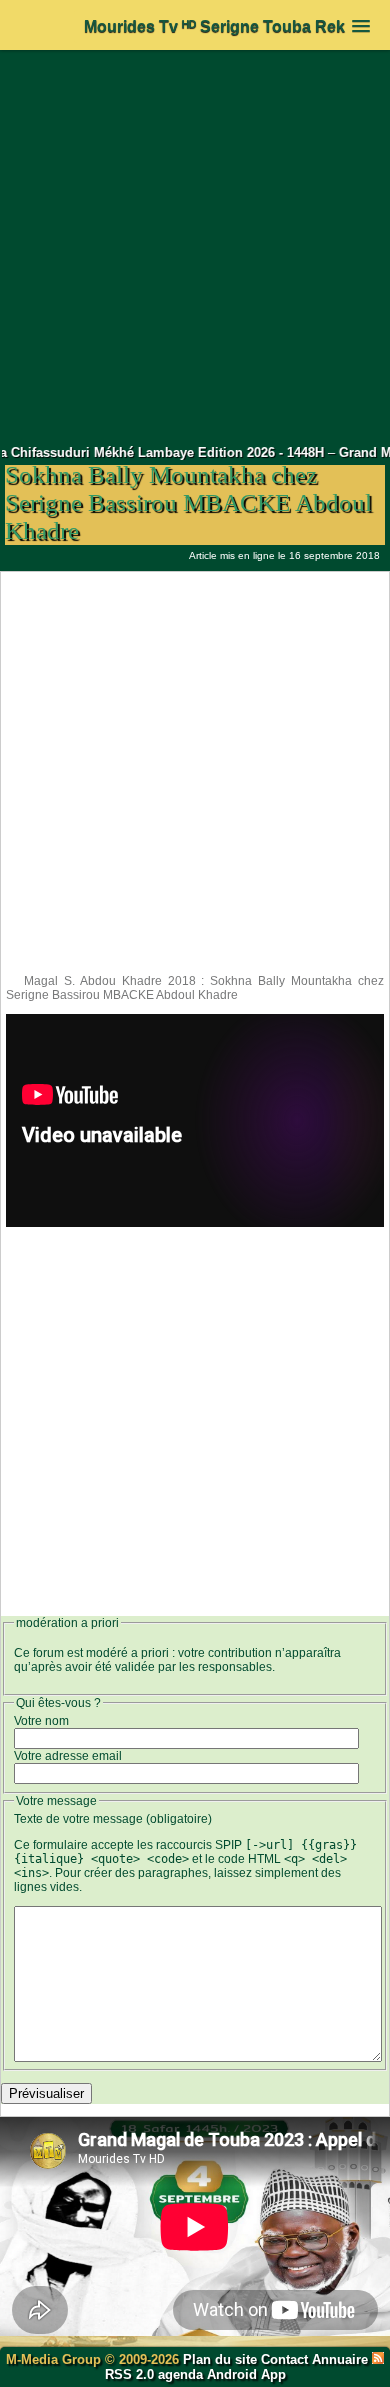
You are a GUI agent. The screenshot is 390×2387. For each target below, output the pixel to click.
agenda (180, 2374)
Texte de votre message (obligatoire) (113, 1819)
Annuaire (340, 2359)
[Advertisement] (195, 247)
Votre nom (41, 1721)
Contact (284, 2359)
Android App (246, 2374)
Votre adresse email (68, 1756)
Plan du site (222, 2359)
